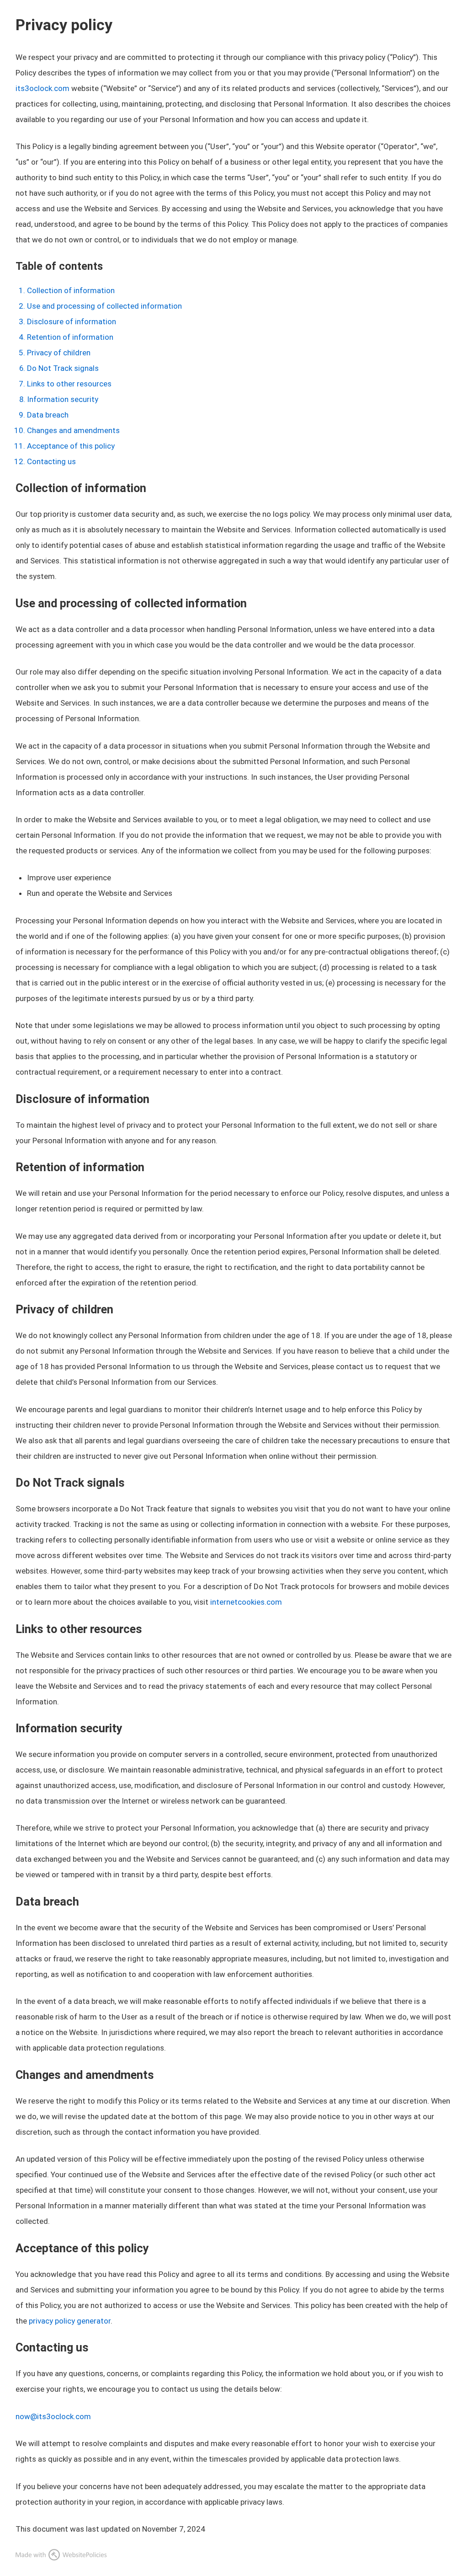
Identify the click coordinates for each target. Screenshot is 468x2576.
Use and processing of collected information (104, 306)
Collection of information (71, 290)
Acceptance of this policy (71, 446)
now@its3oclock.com (53, 2416)
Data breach (48, 415)
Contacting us (51, 461)
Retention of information (70, 337)
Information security (63, 399)
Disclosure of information (72, 321)
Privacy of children (59, 353)
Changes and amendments (73, 430)
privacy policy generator (70, 2321)
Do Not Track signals (63, 368)
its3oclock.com (43, 88)
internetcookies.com (246, 1602)
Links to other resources (69, 384)
